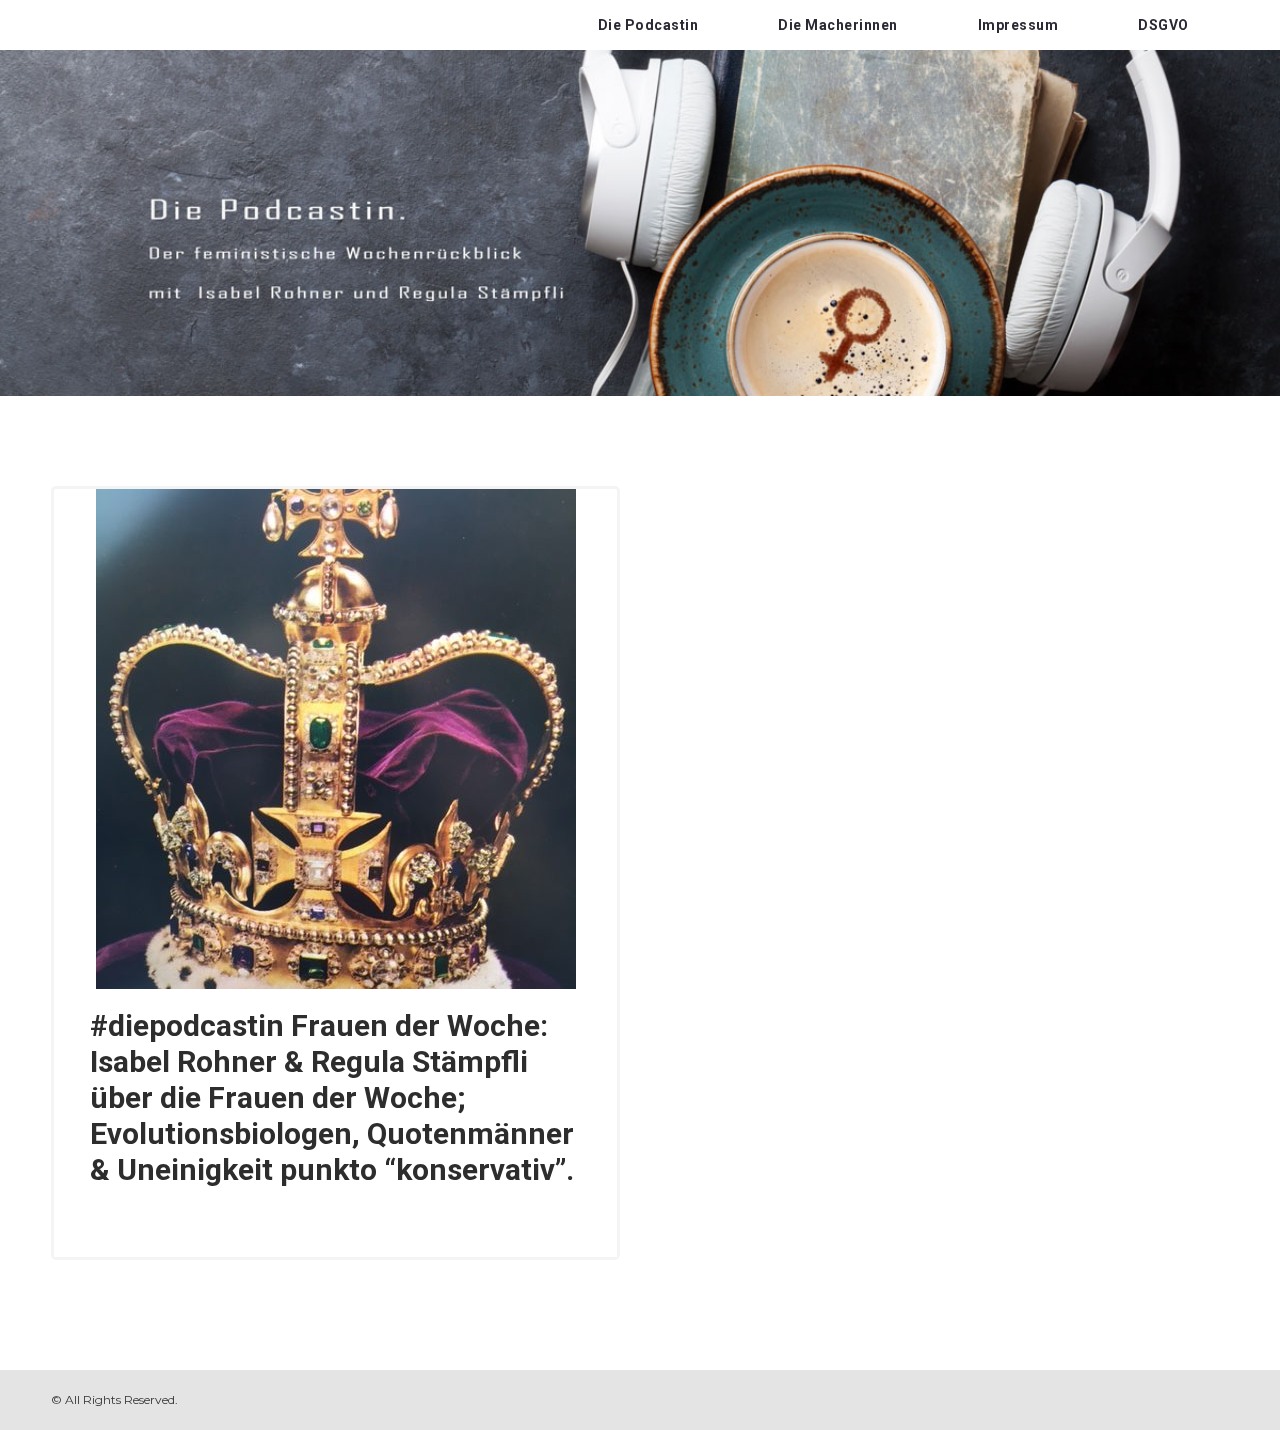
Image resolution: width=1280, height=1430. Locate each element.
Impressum (1018, 25)
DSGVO (1163, 25)
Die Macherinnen (838, 25)
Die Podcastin (648, 25)
